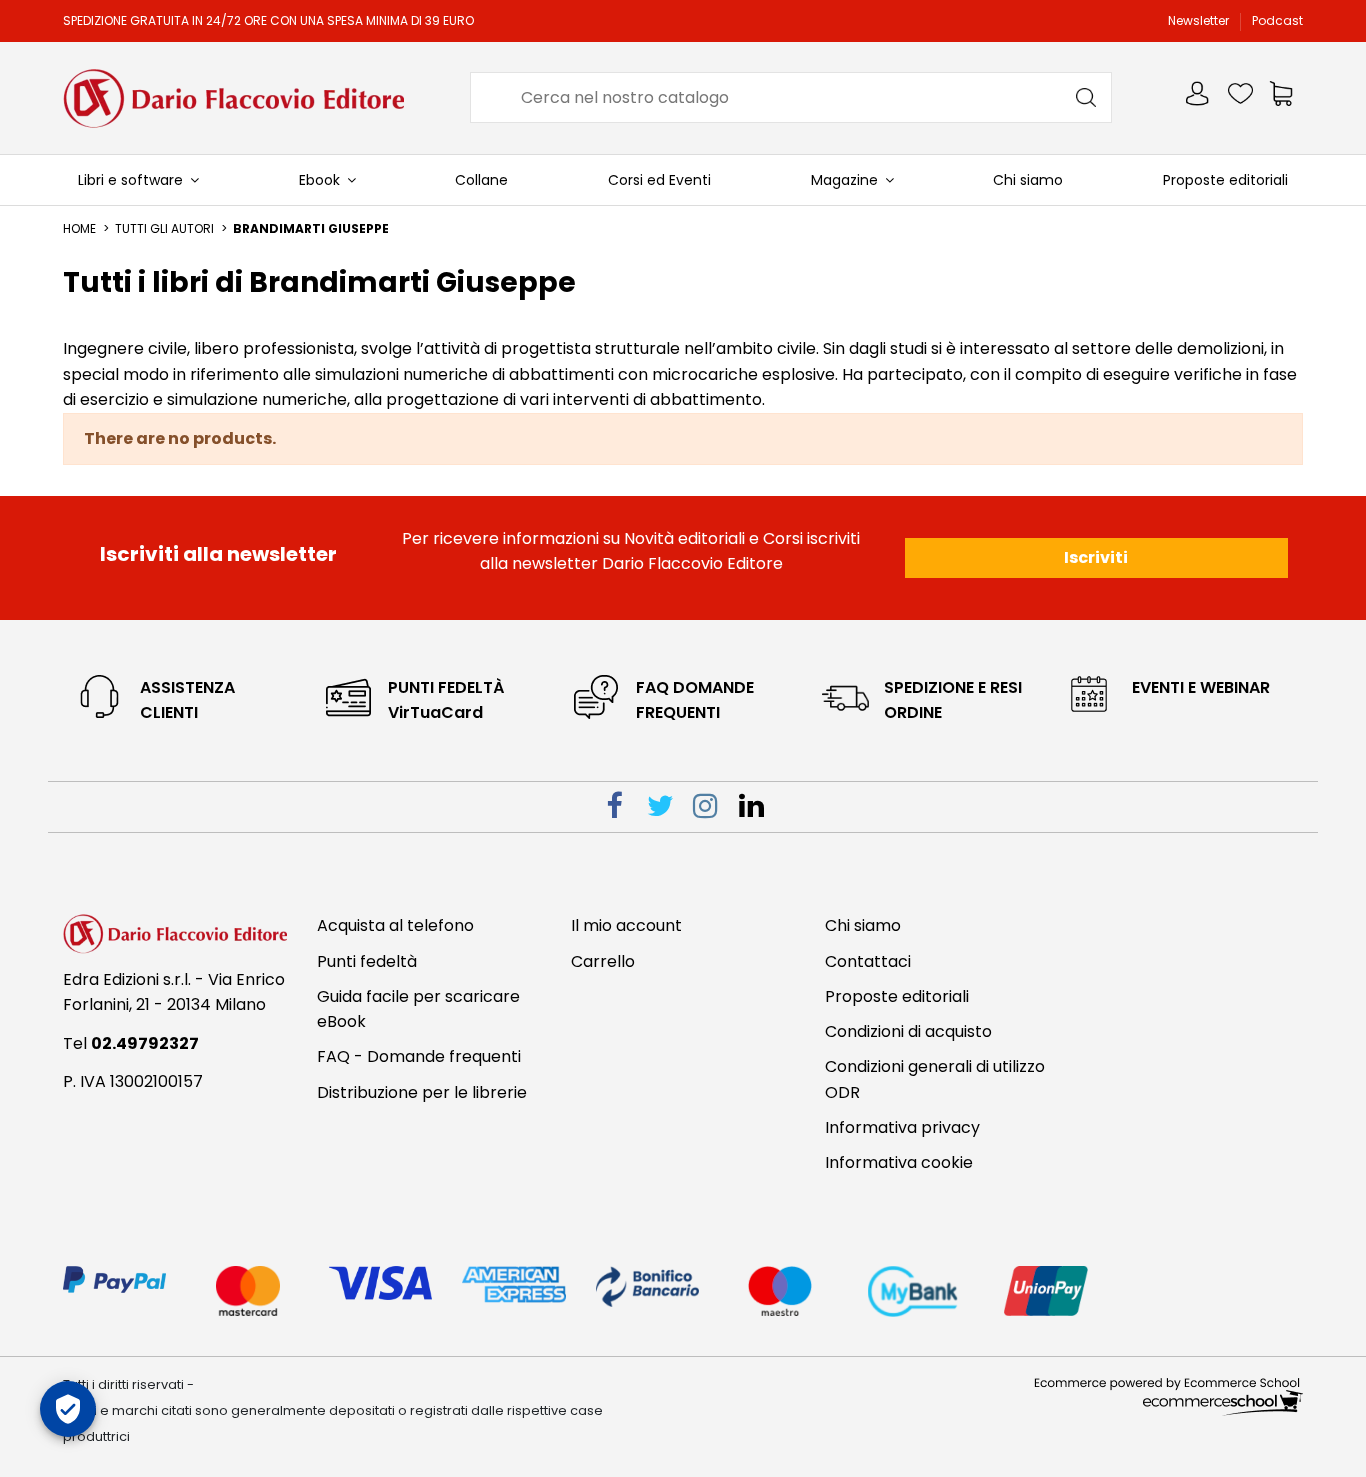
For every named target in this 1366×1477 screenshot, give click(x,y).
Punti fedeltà (367, 961)
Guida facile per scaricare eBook (418, 1009)
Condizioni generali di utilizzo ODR (935, 1079)
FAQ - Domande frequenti (419, 1056)
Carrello (603, 961)
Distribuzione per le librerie (422, 1092)
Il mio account (626, 925)
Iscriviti (1096, 557)
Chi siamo (863, 925)
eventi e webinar (1201, 687)
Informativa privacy (902, 1127)
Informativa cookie (899, 1162)
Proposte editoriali (897, 996)
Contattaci (868, 961)
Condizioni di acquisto (908, 1031)
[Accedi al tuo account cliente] (1199, 97)
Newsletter (1200, 20)
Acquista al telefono (395, 925)
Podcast (1277, 20)
